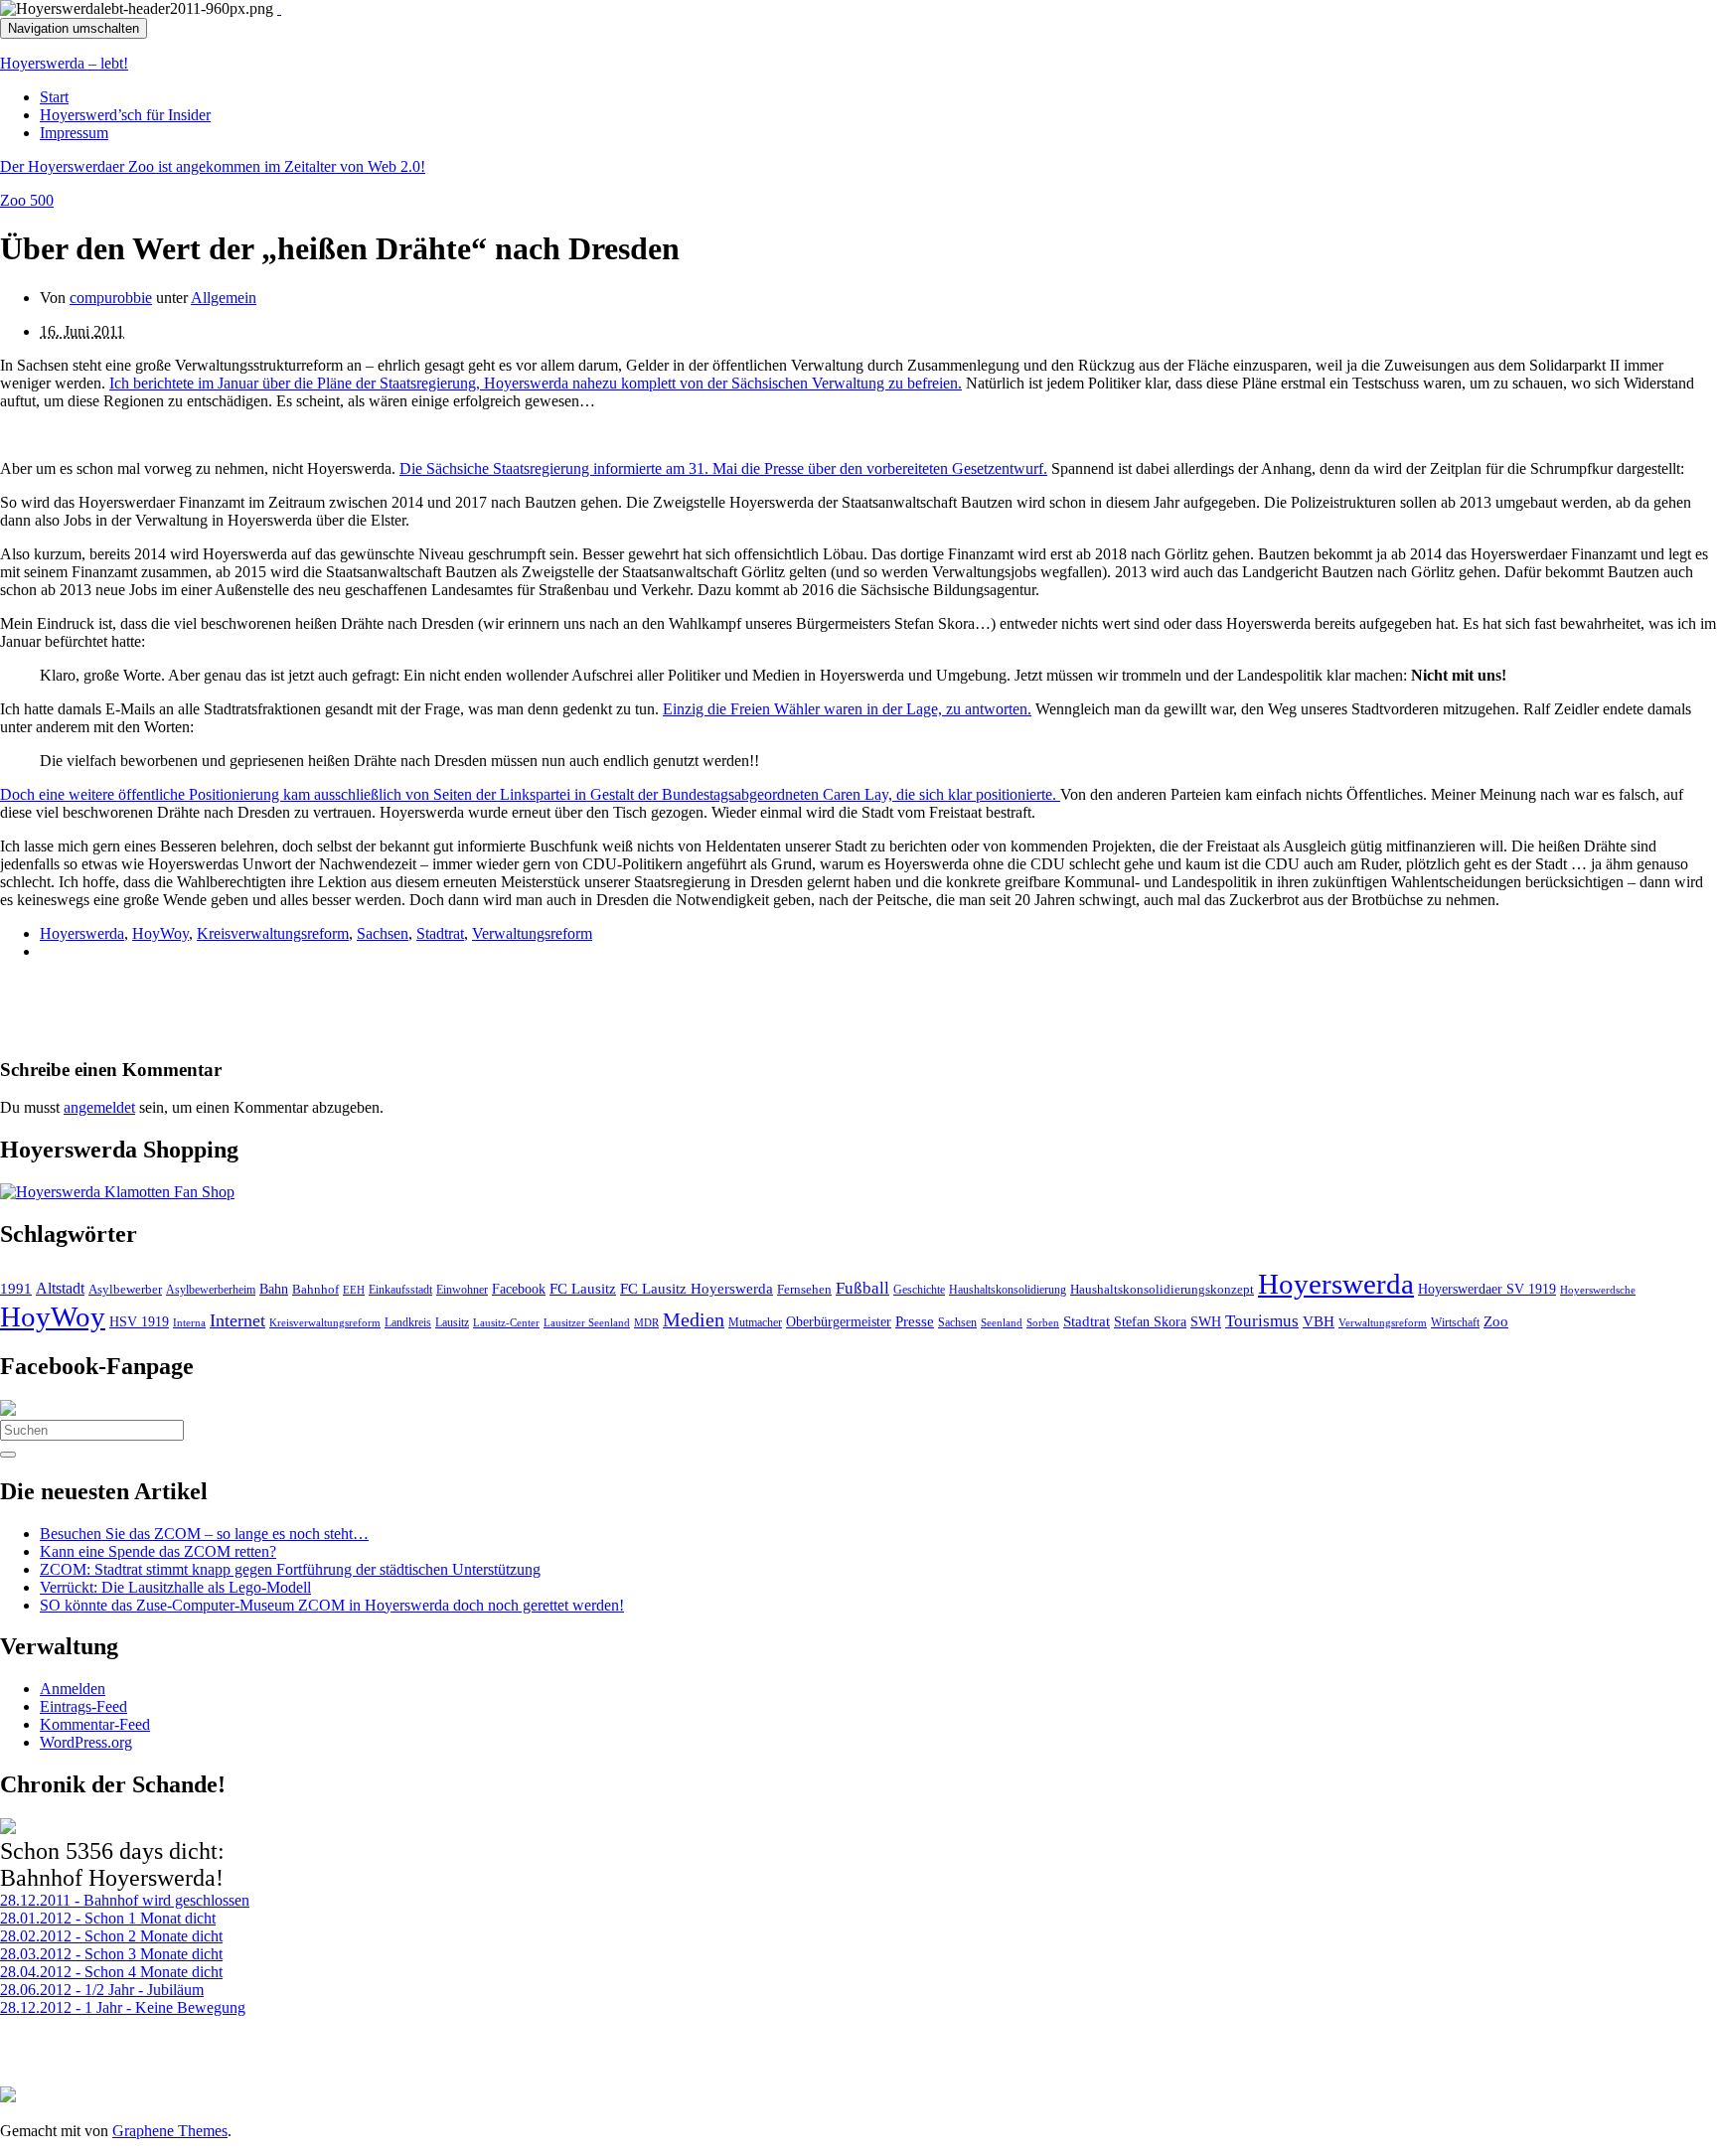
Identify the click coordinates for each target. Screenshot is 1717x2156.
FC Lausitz (583, 1289)
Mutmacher (755, 1322)
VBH (1319, 1321)
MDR (646, 1322)
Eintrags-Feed (83, 1706)
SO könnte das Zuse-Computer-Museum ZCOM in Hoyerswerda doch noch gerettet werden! (332, 1605)
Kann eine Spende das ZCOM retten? (158, 1551)
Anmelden (73, 1689)
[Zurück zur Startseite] (279, 8)
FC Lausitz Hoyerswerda (697, 1289)
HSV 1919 (139, 1321)
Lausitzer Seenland (587, 1322)
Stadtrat (440, 933)
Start (54, 97)
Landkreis (408, 1322)
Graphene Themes (170, 2131)
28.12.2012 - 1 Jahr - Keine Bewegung (123, 2007)
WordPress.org (86, 1742)
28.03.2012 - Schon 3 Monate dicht (111, 1954)
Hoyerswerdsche (1598, 1290)
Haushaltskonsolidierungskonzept (1162, 1290)
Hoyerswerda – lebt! (64, 63)
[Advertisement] (233, 1006)
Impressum (74, 133)
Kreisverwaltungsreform (273, 933)
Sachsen (383, 933)
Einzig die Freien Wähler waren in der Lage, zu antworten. (847, 709)
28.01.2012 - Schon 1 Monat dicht (108, 1918)
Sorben (1043, 1322)
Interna (189, 1322)
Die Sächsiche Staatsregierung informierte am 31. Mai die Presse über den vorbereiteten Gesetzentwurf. (723, 468)
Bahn (274, 1289)
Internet (237, 1320)
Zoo (1496, 1321)
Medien (694, 1319)
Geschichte (919, 1290)
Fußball (862, 1288)
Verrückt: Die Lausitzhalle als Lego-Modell (175, 1587)
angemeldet (99, 1107)
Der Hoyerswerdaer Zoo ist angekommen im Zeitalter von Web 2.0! (213, 166)
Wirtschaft (1455, 1322)
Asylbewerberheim (211, 1290)
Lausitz (452, 1322)
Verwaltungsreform (532, 933)
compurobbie (111, 298)
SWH (1206, 1322)
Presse (915, 1321)
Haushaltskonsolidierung (1008, 1290)
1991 (16, 1289)
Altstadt (60, 1288)
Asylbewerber (125, 1290)
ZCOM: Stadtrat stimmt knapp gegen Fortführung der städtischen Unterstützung (290, 1569)
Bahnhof (315, 1290)
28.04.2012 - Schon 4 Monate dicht (111, 1972)
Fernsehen (804, 1290)
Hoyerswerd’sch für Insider (125, 115)
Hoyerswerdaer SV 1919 (1487, 1289)
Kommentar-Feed (95, 1724)
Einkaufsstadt (400, 1290)
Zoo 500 (27, 200)
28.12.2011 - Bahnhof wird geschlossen (125, 1900)
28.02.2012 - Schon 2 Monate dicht (111, 1936)
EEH (354, 1290)
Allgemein (224, 298)
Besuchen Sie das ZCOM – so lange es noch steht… (204, 1534)
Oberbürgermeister (839, 1321)
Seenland (1002, 1322)
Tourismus (1262, 1321)
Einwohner (462, 1290)
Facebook (519, 1289)
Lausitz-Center (506, 1322)
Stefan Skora (1150, 1322)
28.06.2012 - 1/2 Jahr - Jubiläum (102, 1990)
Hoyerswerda (82, 933)
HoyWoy (160, 933)
